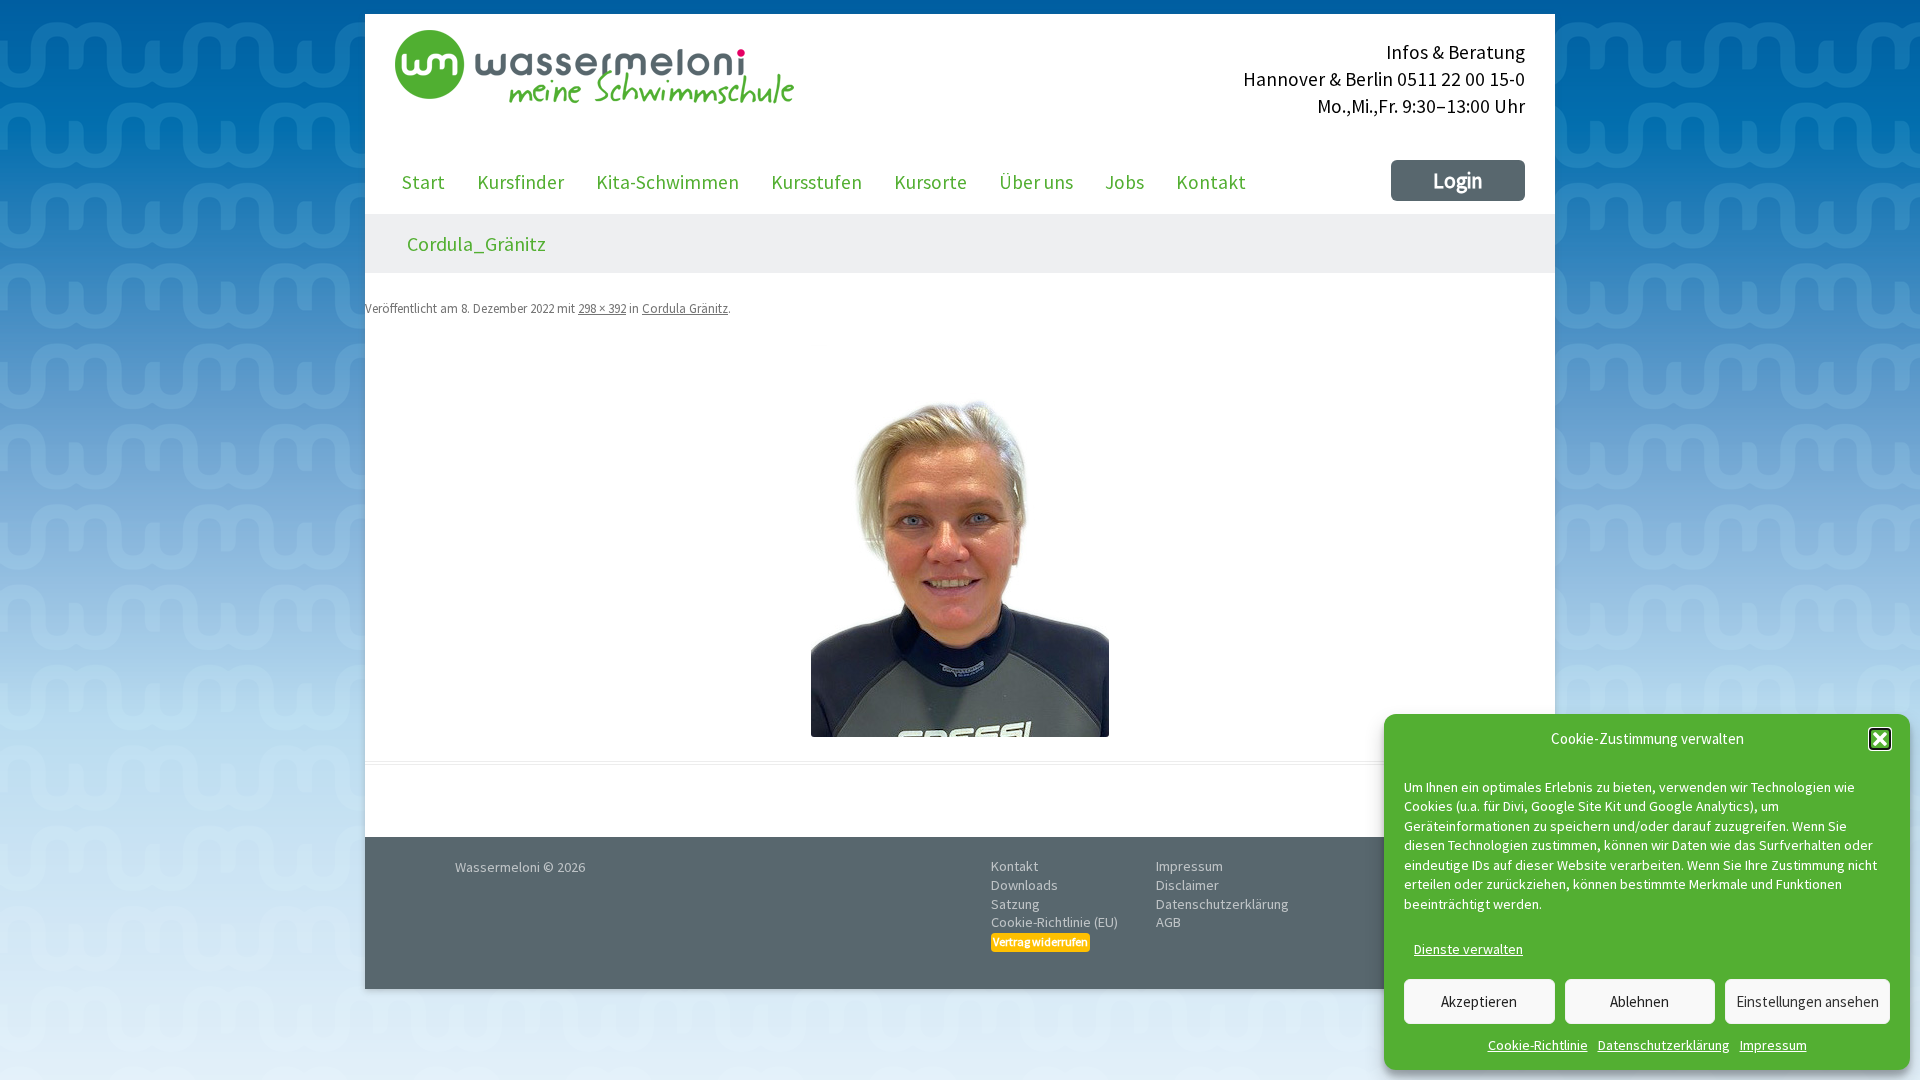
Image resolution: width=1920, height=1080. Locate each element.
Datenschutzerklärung (1664, 1045)
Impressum (1773, 1045)
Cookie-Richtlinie (1538, 1045)
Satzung (1015, 904)
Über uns (1036, 182)
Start (423, 182)
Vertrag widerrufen (1040, 941)
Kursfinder (520, 182)
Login (1458, 180)
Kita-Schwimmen (667, 182)
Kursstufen (816, 182)
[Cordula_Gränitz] (960, 541)
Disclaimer (1187, 885)
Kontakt (1211, 182)
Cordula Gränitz (685, 308)
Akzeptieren (1479, 1001)
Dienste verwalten (1468, 949)
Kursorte (930, 182)
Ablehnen (1639, 1001)
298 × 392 (602, 308)
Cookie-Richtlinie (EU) (1054, 922)
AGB (1168, 922)
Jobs (1124, 182)
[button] (1880, 739)
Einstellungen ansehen (1807, 1001)
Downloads (1024, 885)
